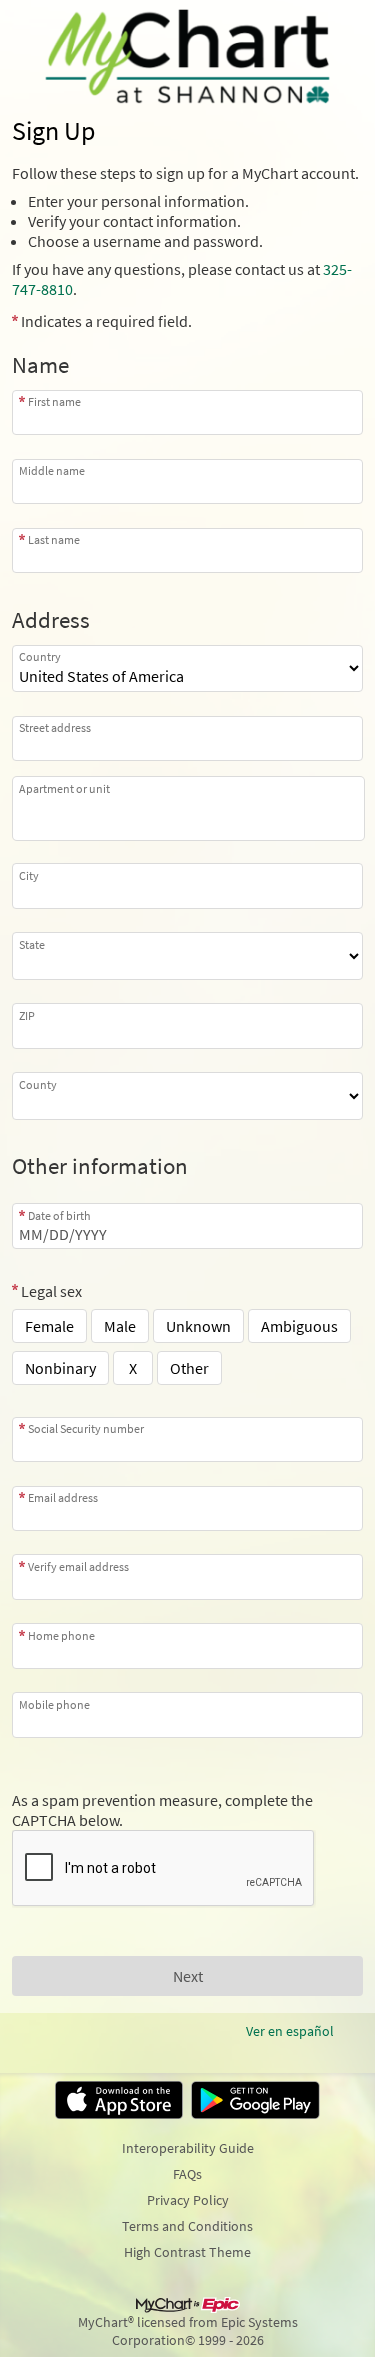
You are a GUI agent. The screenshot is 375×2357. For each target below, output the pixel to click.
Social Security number (86, 1428)
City (29, 875)
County (38, 1084)
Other (189, 1368)
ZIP (27, 1015)
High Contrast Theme (187, 2252)
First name (54, 401)
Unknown (198, 1326)
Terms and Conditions (187, 2226)
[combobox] (187, 738)
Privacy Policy (188, 2200)
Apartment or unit (64, 788)
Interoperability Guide (188, 2148)
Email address (63, 1497)
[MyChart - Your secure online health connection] (187, 56)
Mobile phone (54, 1704)
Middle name (52, 470)
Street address (55, 727)
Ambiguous (299, 1326)
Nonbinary (60, 1368)
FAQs (187, 2174)
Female (49, 1326)
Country (40, 656)
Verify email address (78, 1566)
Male (120, 1326)
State (32, 944)
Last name (54, 539)
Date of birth (59, 1215)
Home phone (61, 1635)
